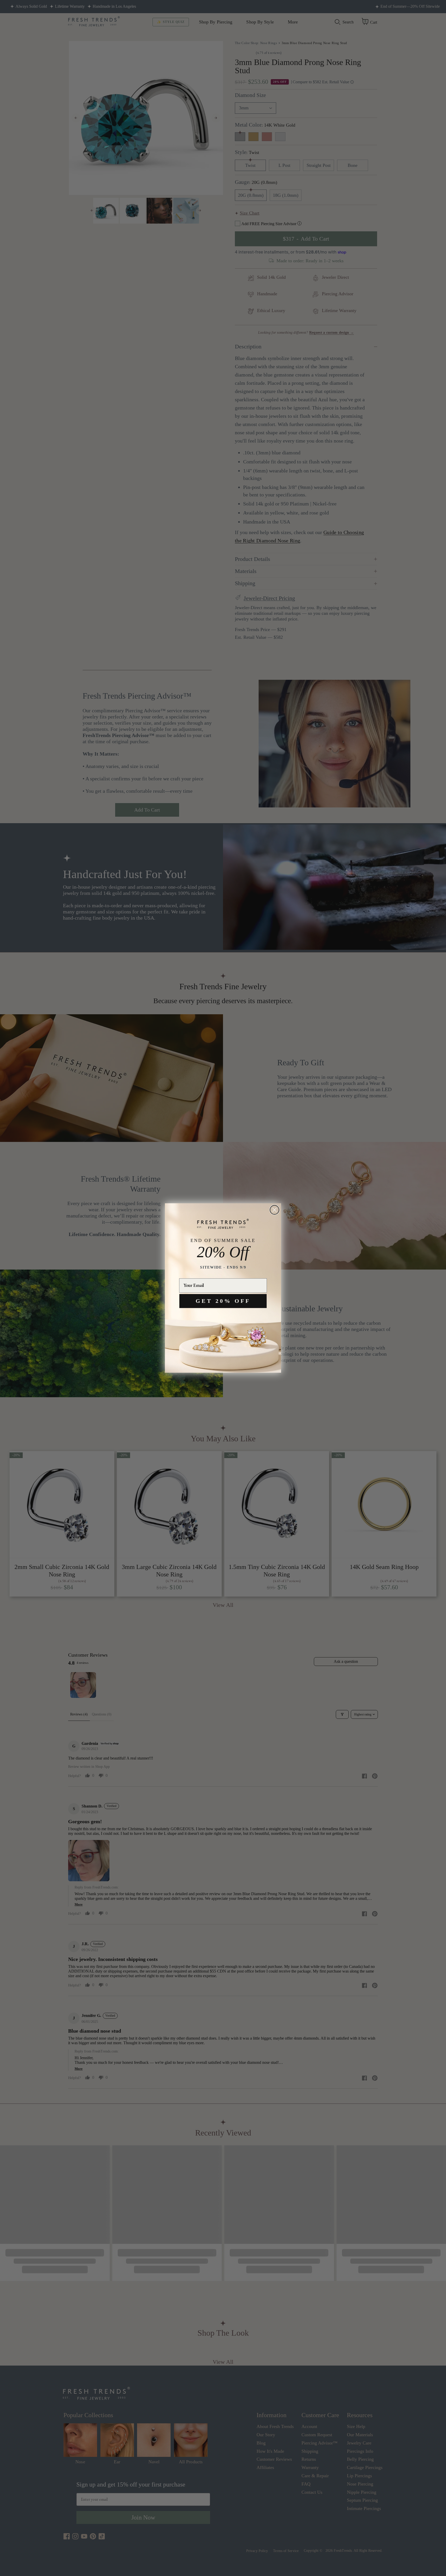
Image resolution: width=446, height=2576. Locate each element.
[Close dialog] (274, 1210)
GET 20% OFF (223, 1301)
